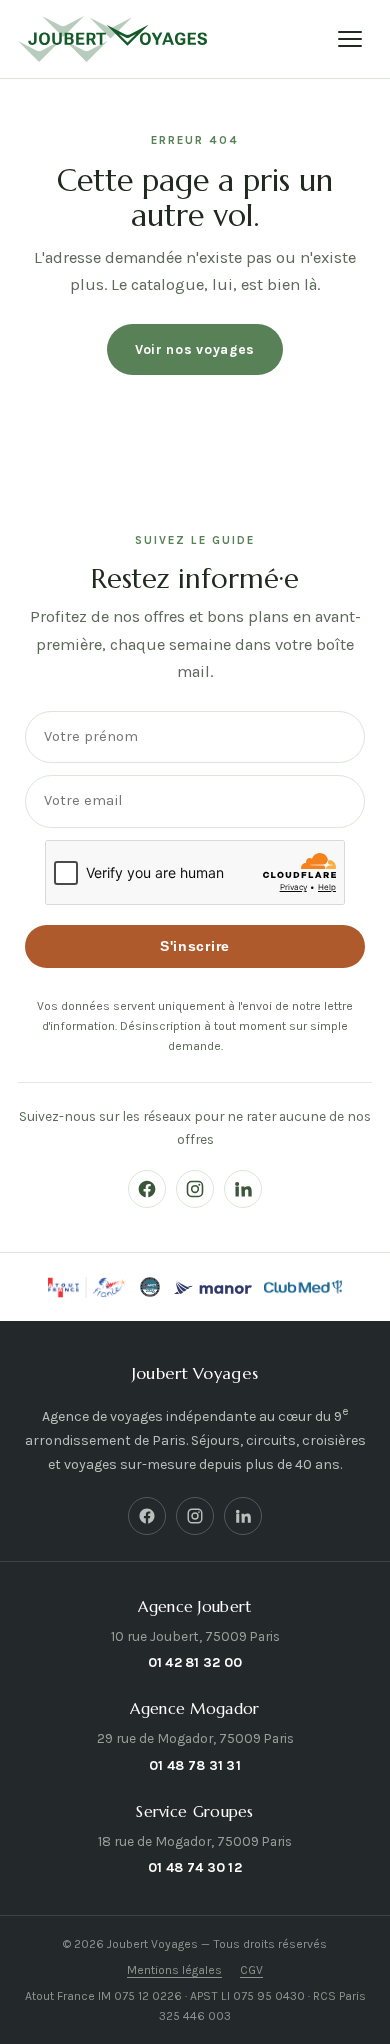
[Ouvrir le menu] (350, 39)
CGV (251, 1970)
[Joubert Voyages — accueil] (113, 39)
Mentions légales (174, 1970)
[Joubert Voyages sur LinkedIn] (243, 1189)
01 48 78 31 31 (195, 1765)
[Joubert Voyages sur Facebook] (147, 1189)
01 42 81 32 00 (195, 1662)
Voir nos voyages (195, 349)
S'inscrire (195, 946)
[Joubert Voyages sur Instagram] (195, 1189)
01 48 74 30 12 (195, 1867)
